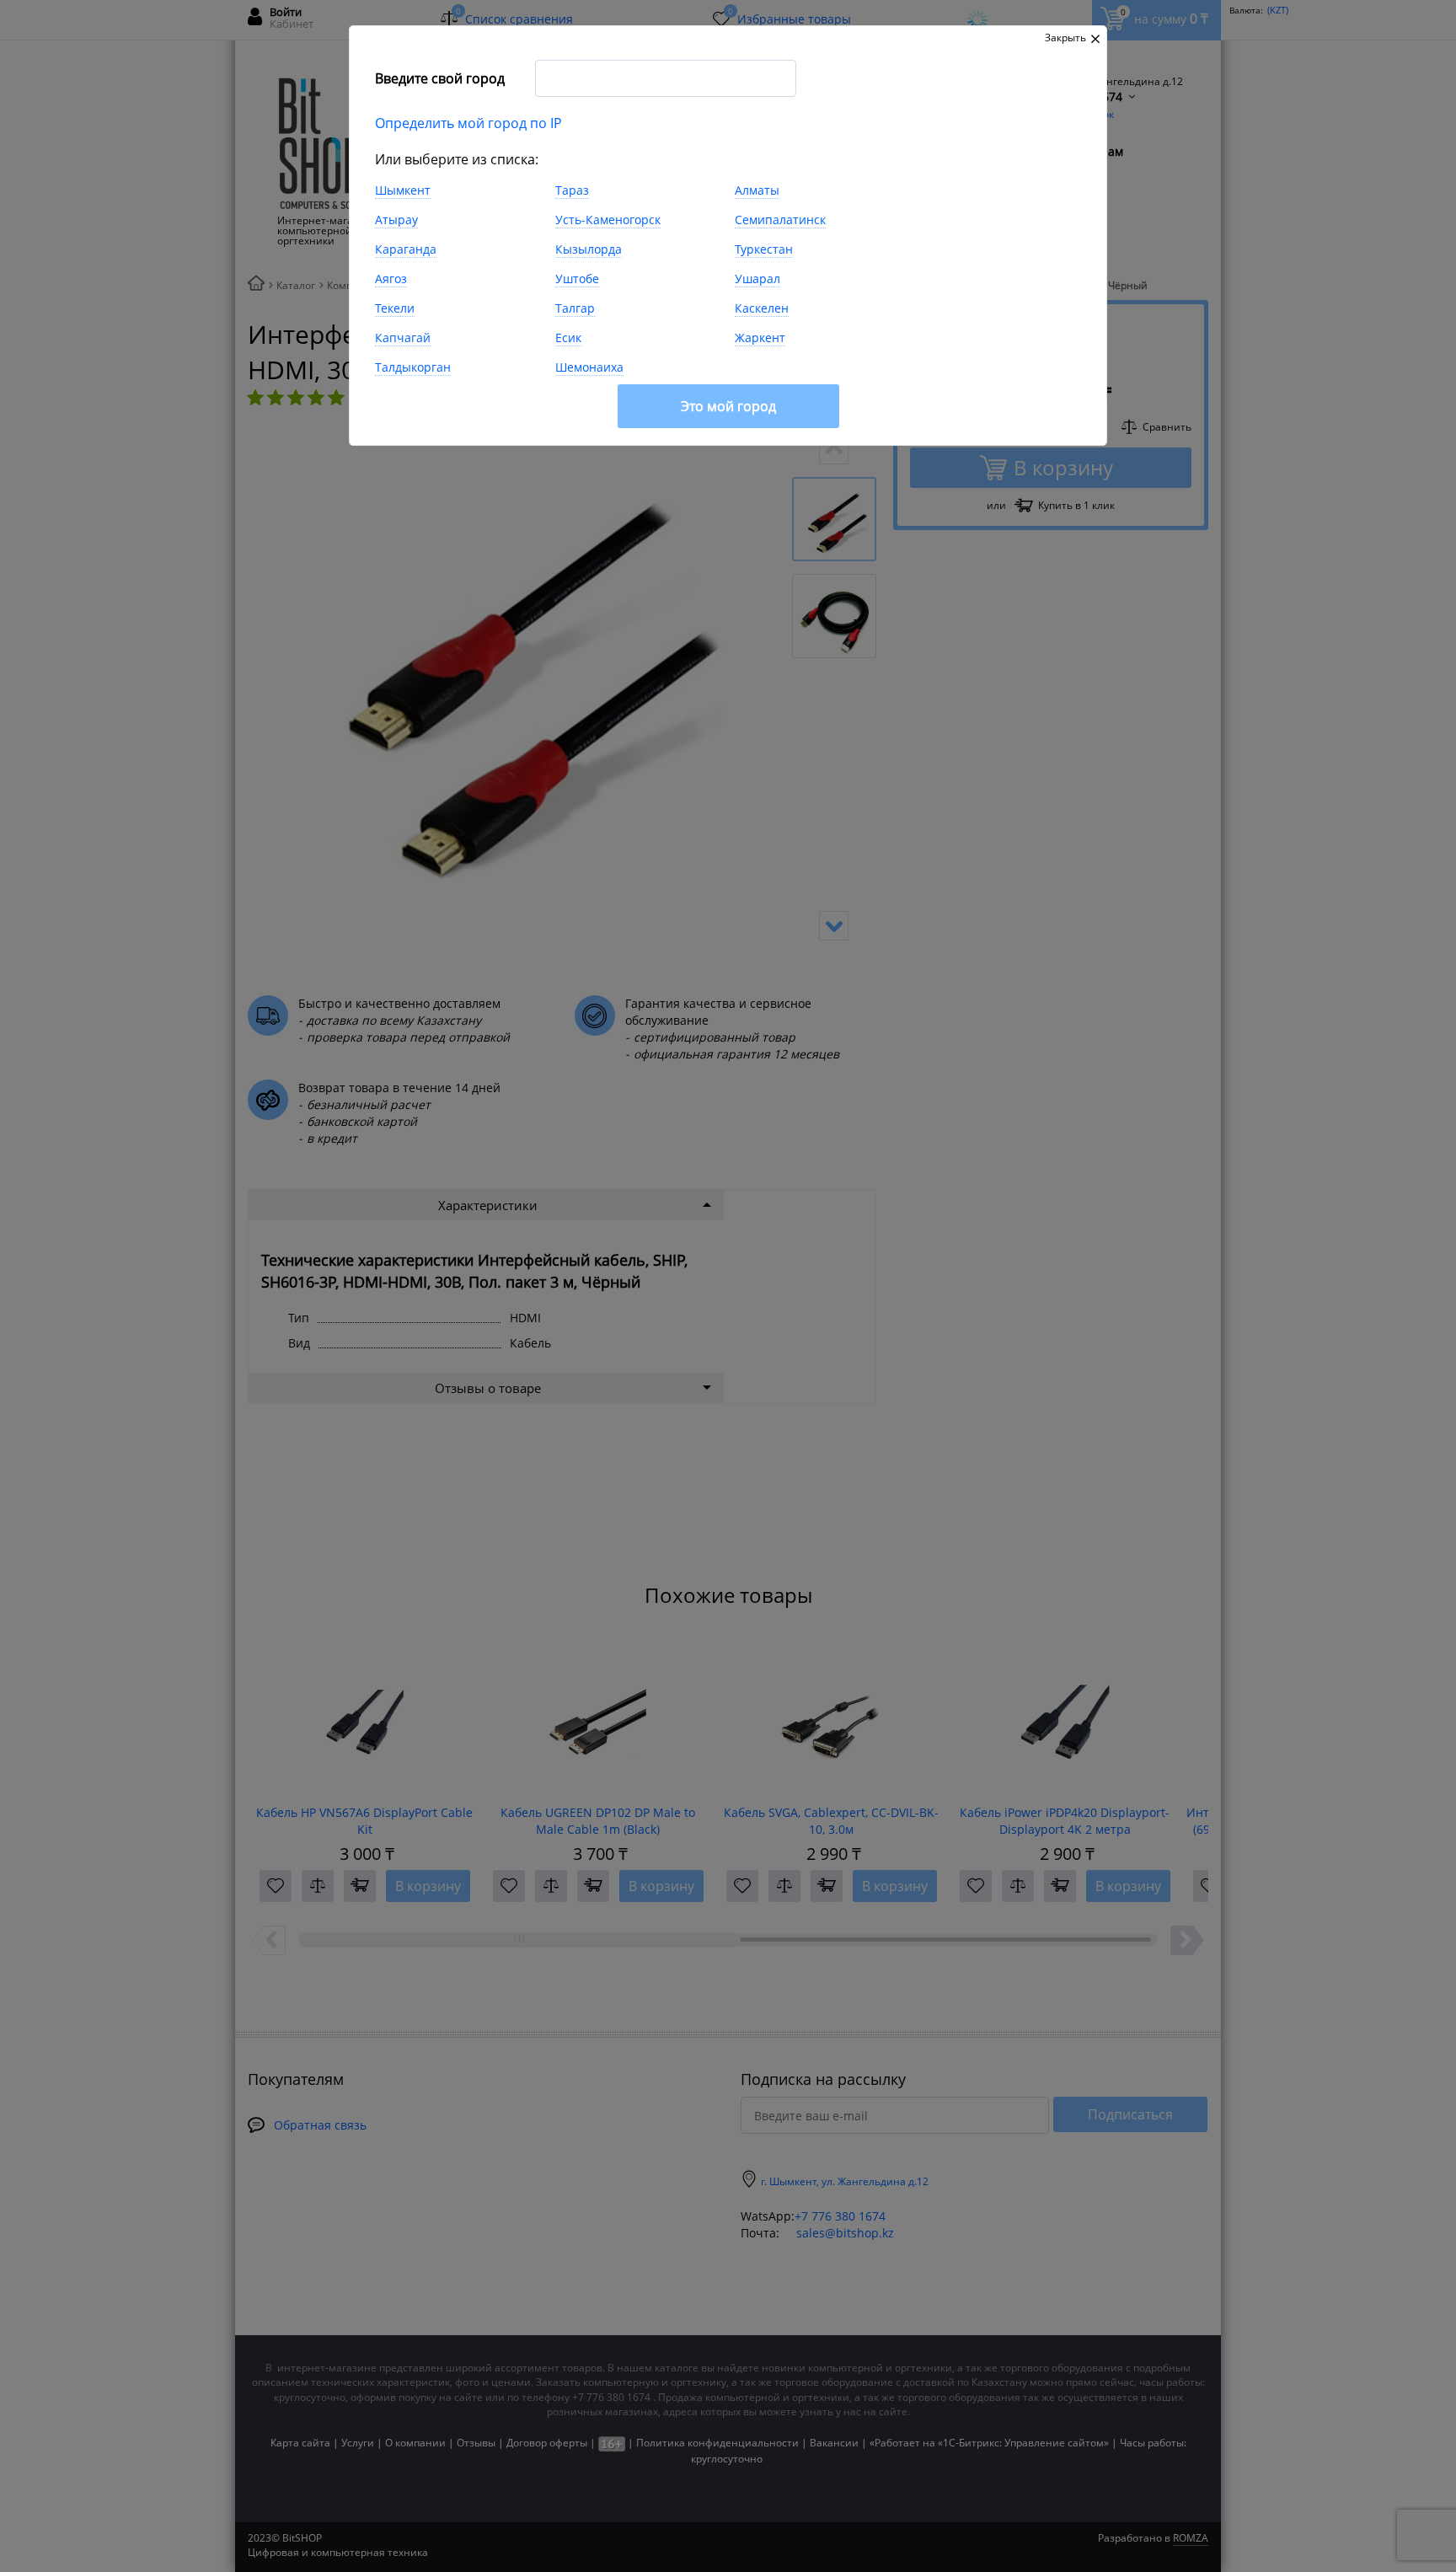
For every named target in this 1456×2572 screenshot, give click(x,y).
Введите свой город (440, 78)
